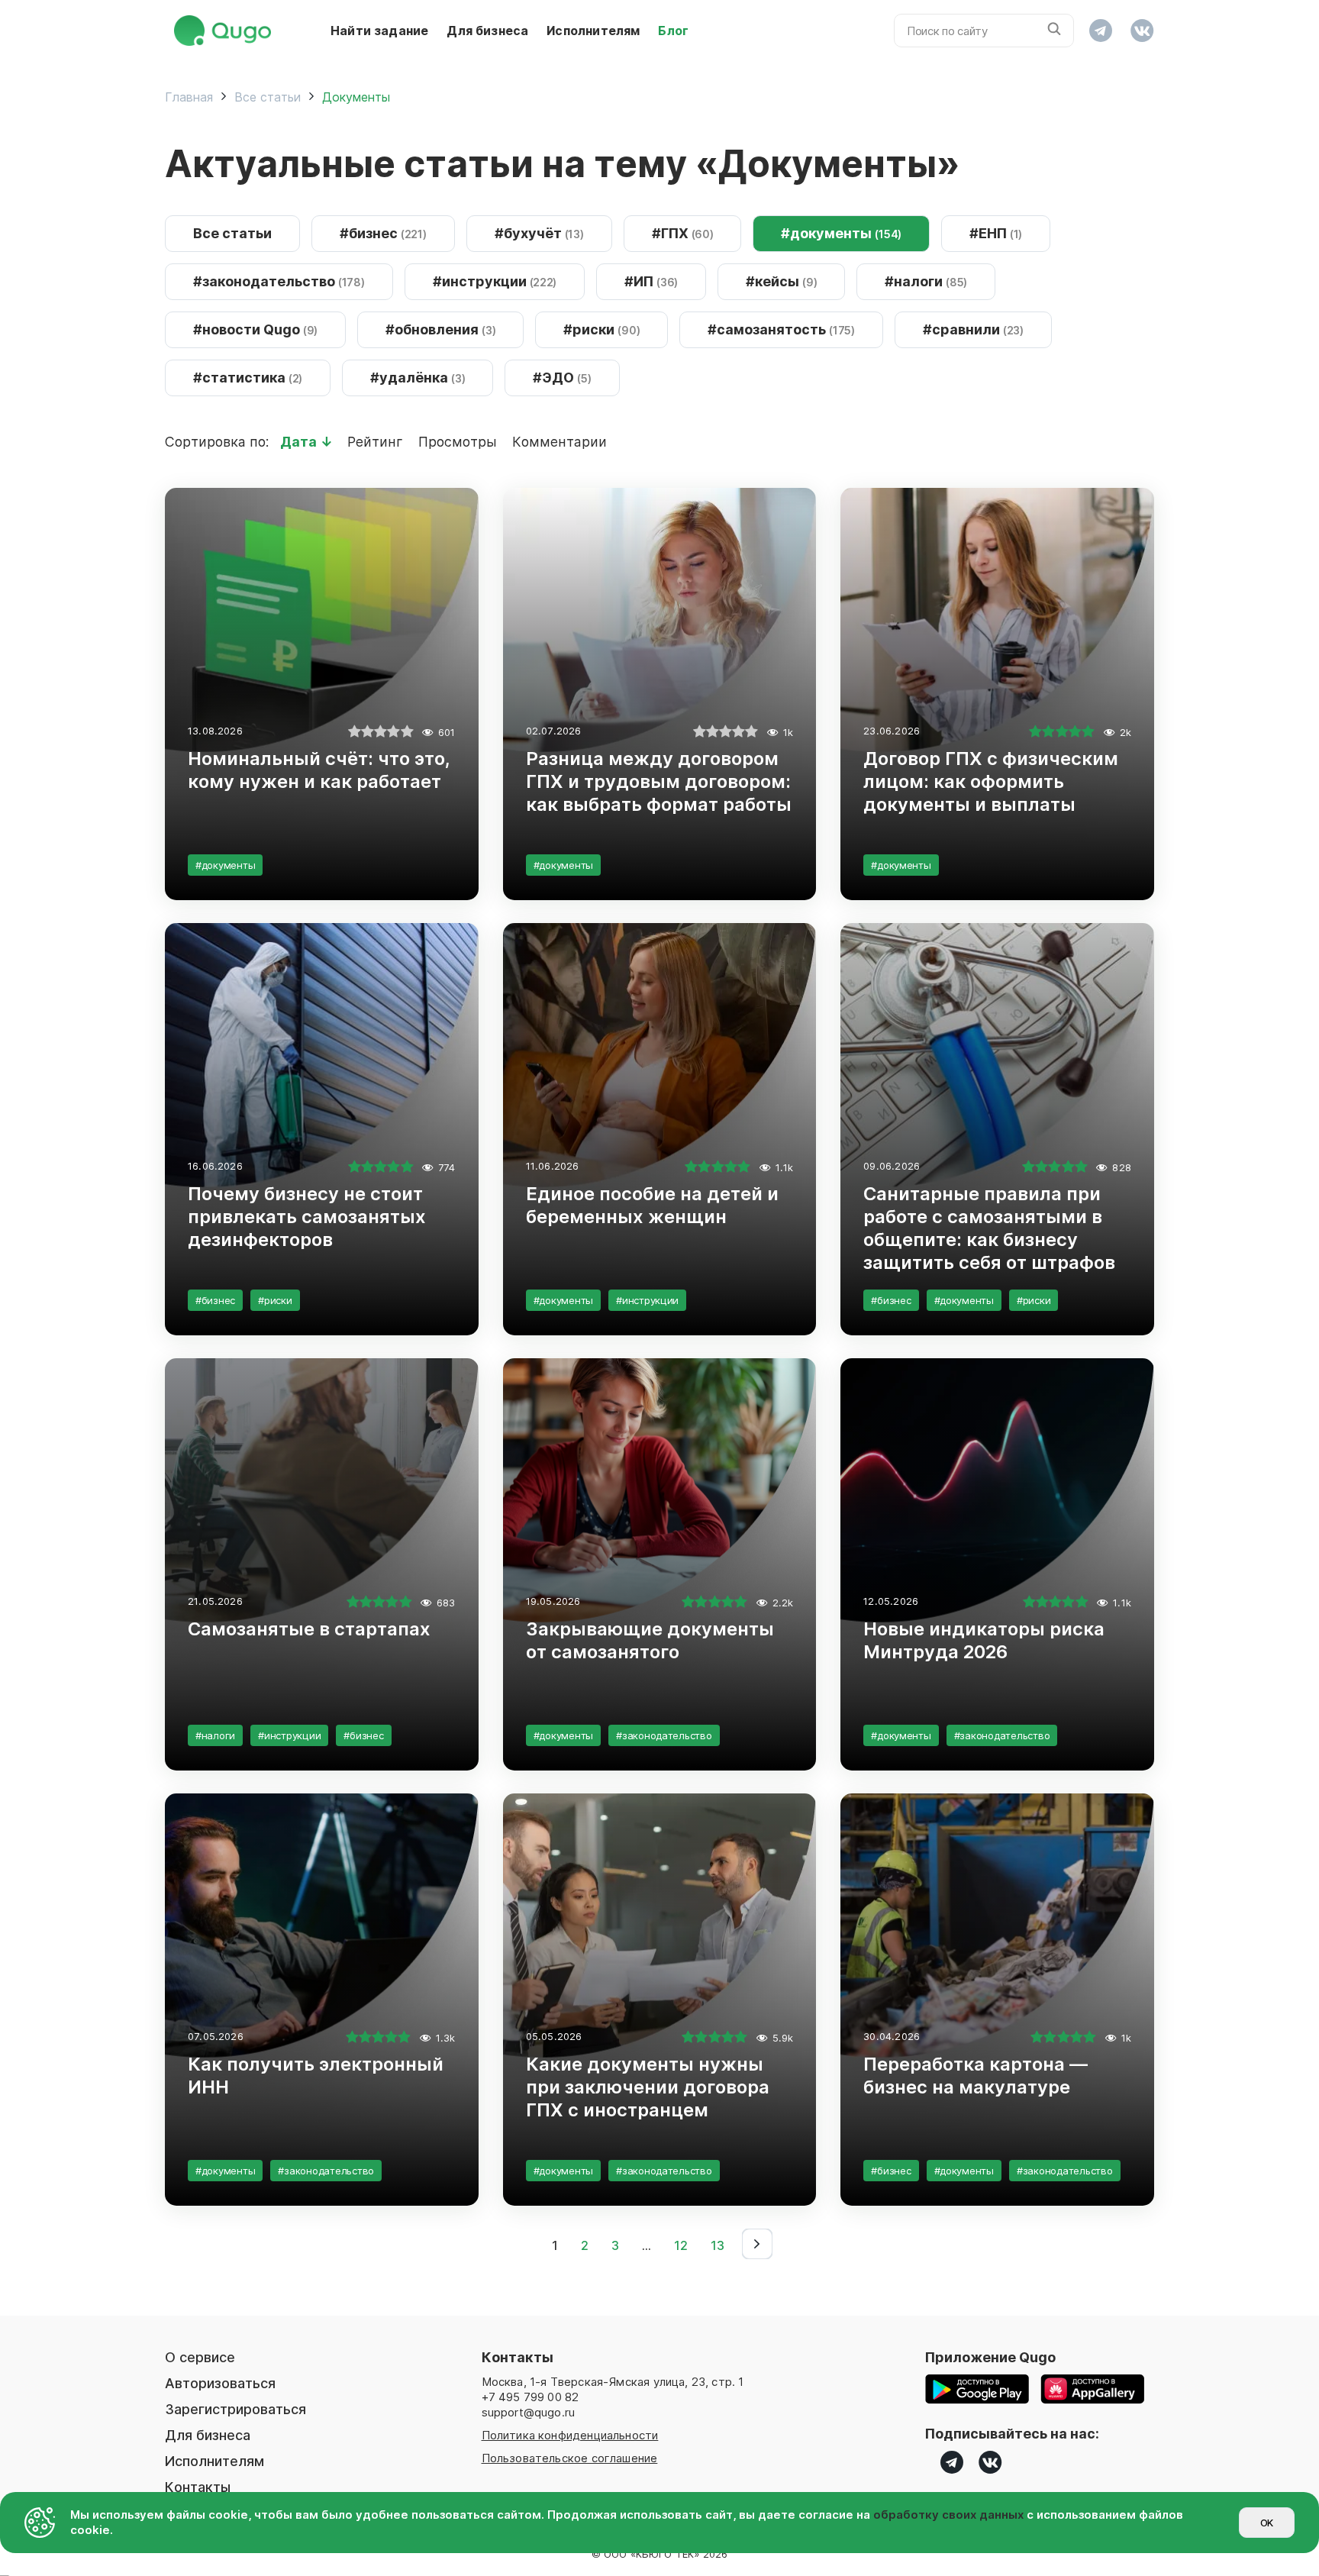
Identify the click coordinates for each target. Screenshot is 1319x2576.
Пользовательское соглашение (570, 2458)
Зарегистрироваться (235, 2409)
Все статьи (232, 233)
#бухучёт (539, 233)
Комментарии (560, 442)
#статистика (248, 378)
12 (681, 2245)
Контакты (198, 2487)
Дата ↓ (308, 442)
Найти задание (379, 31)
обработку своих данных (948, 2515)
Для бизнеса (487, 31)
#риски (601, 329)
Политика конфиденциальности (570, 2435)
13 (718, 2245)
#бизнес (383, 233)
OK (1267, 2523)
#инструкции (495, 281)
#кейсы (781, 281)
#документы (841, 233)
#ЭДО (562, 378)
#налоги (926, 281)
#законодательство (279, 281)
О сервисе (200, 2357)
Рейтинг (377, 442)
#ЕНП (996, 233)
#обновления (440, 329)
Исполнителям (593, 31)
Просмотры (460, 442)
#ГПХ (683, 233)
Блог (673, 31)
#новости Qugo (255, 329)
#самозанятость (781, 329)
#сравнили (973, 329)
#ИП (651, 281)
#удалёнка (418, 378)
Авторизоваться (220, 2383)
